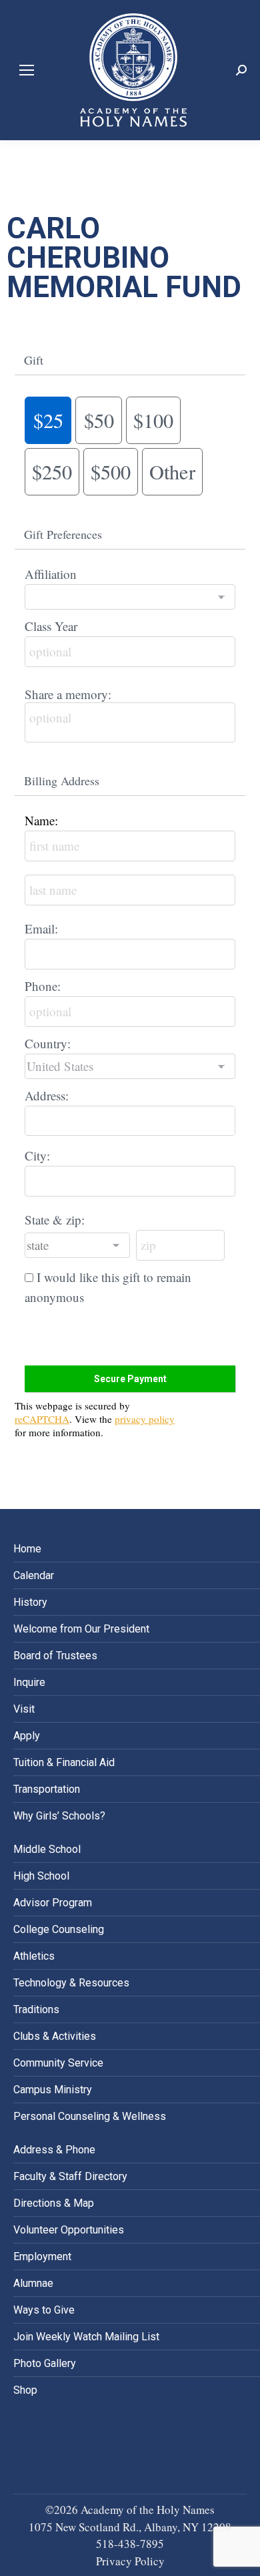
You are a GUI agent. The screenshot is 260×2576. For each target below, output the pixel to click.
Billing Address (62, 781)
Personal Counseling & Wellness (90, 2116)
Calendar (34, 1575)
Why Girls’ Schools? (59, 1816)
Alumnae (33, 2283)
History (30, 1602)
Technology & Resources (71, 1983)
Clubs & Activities (55, 2036)
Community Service (58, 2063)
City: (37, 1155)
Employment (42, 2257)
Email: (41, 928)
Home (27, 1549)
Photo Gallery (45, 2363)
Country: (48, 1043)
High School (41, 1876)
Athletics (34, 1956)
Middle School (47, 1849)
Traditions (36, 2009)
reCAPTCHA (42, 1419)
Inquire (29, 1682)
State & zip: (55, 1220)
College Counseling (59, 1929)
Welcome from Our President (81, 1629)
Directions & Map (54, 2203)
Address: (47, 1095)
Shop (25, 2390)
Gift (34, 360)
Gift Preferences (63, 534)
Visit (24, 1709)
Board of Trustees (55, 1656)
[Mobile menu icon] (27, 70)
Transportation (47, 1789)
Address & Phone (54, 2150)
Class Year (51, 626)
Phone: (43, 986)
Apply (27, 1736)
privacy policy (145, 1419)
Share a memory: (68, 694)
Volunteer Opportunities (69, 2230)
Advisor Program (53, 1903)
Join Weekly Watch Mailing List (86, 2337)
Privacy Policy (130, 2561)
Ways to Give (44, 2310)
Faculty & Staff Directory (70, 2176)
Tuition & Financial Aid (64, 1762)
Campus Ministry (53, 2090)
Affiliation (51, 574)
